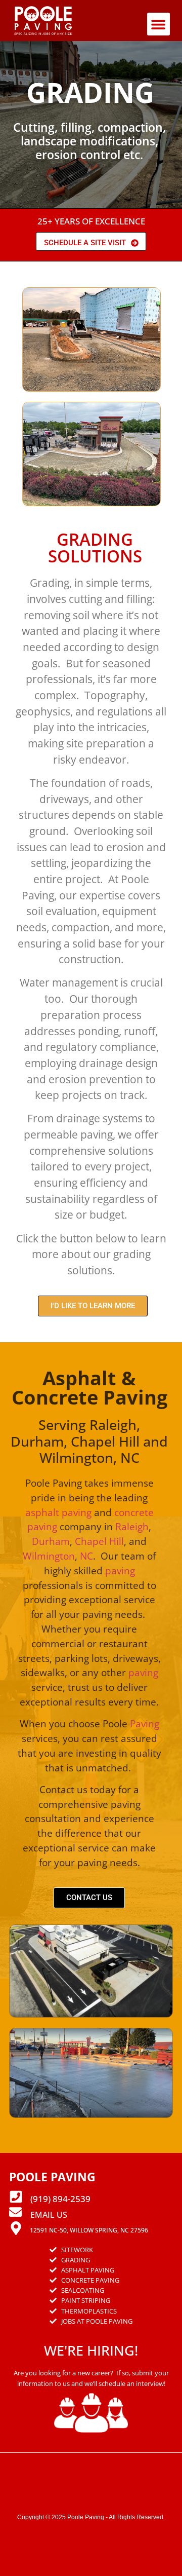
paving (120, 1570)
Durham (51, 1541)
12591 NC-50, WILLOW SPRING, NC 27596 (89, 2230)
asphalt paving (58, 1512)
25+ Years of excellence (91, 221)
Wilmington (49, 1556)
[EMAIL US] (15, 2212)
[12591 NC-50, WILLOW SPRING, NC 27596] (16, 2228)
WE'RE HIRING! (91, 2350)
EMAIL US (49, 2215)
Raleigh (132, 1526)
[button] (158, 24)
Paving (145, 1723)
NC (86, 1556)
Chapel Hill (99, 1541)
